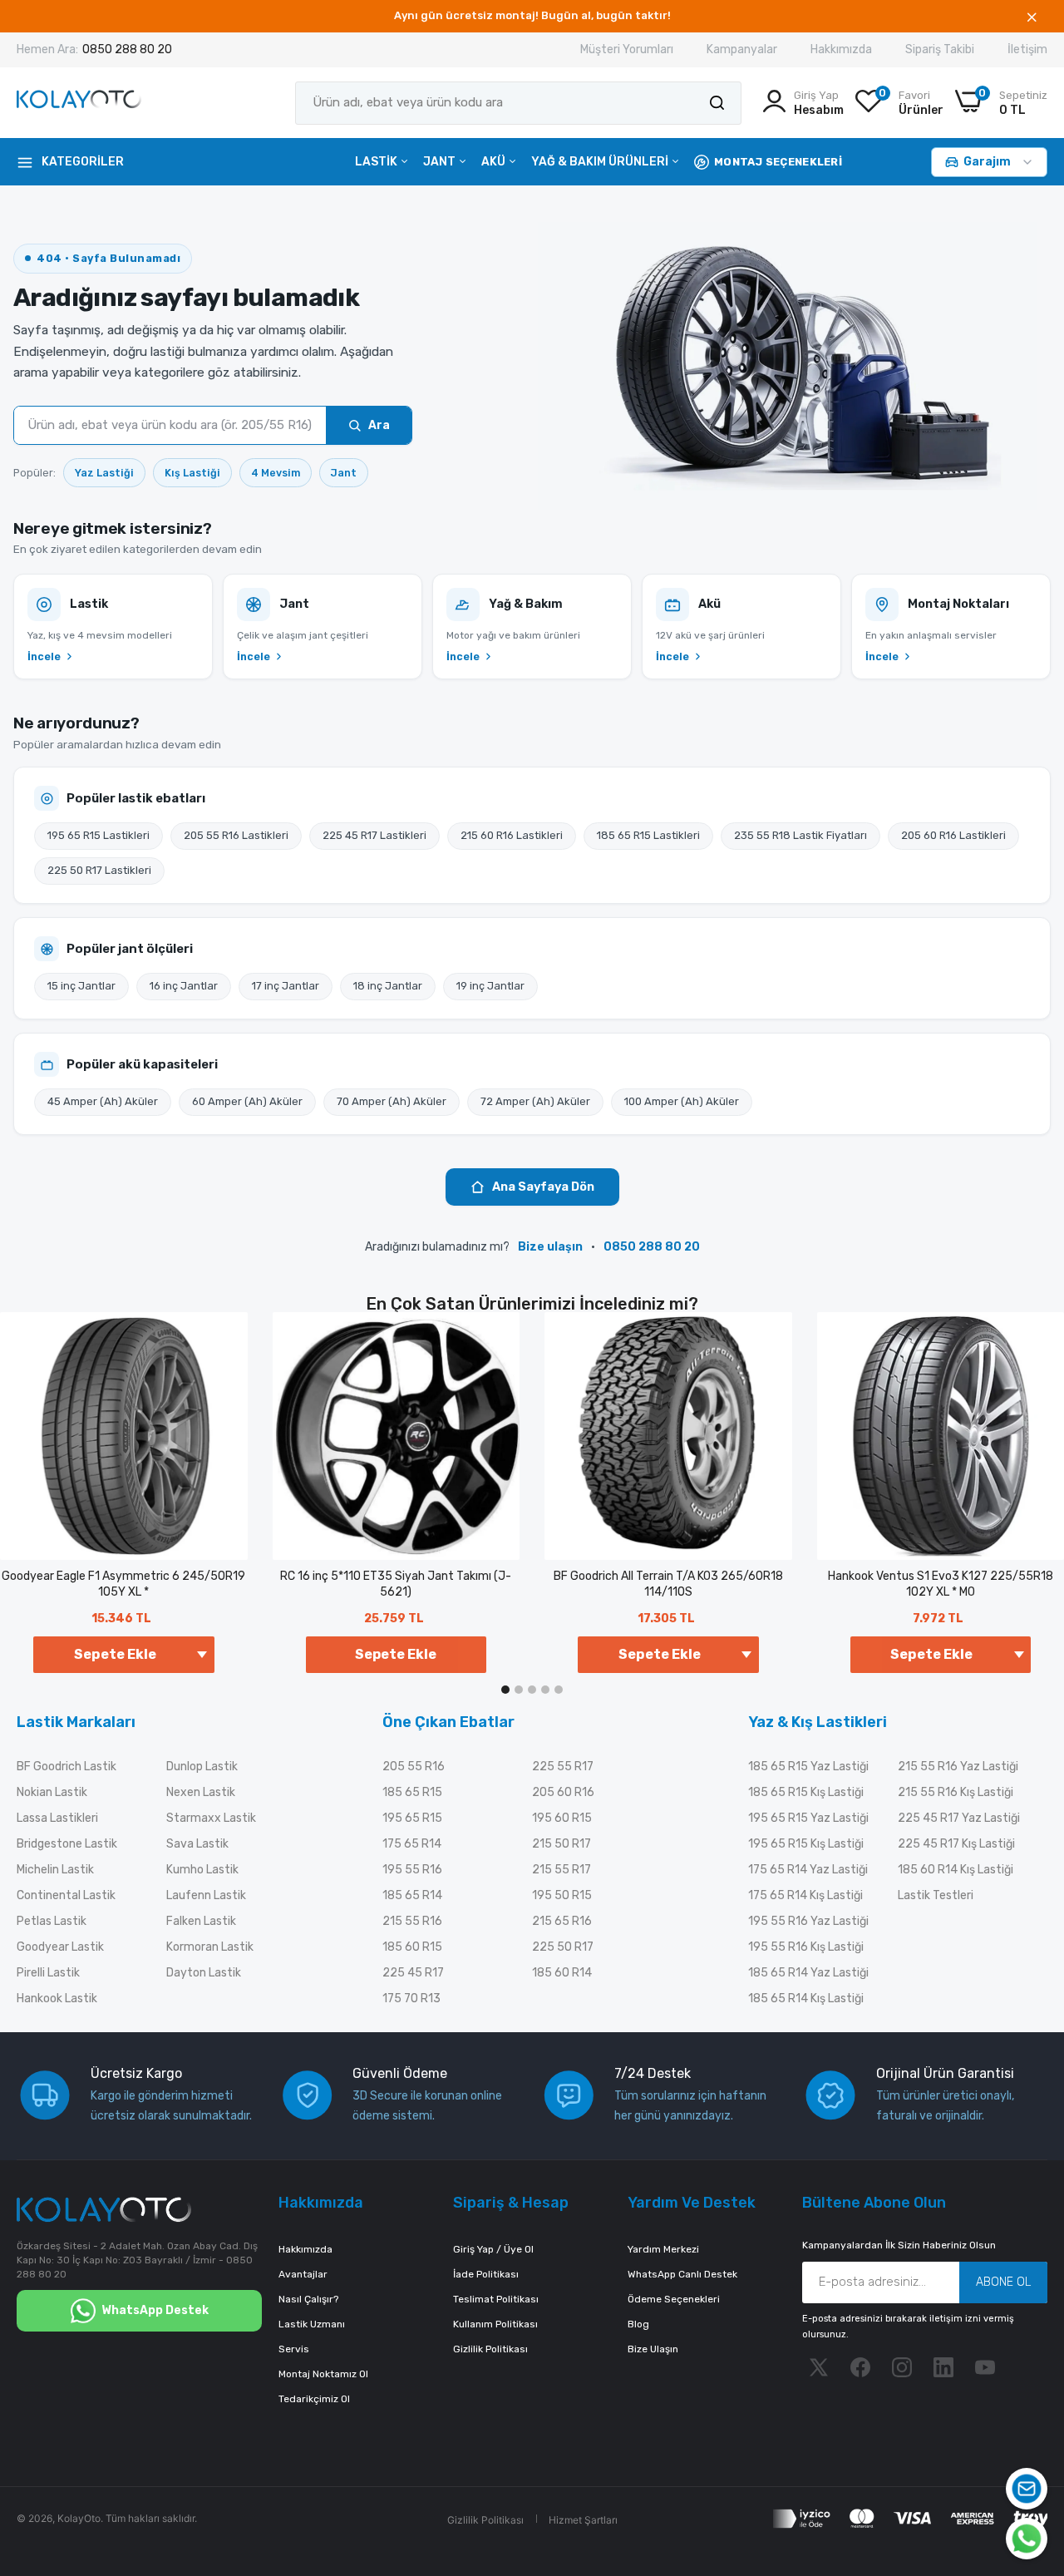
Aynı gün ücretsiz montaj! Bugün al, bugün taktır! (532, 15)
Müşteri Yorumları (627, 49)
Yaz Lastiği (104, 473)
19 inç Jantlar (490, 986)
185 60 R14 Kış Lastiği (956, 1870)
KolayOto (79, 2518)
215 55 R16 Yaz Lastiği (958, 1767)
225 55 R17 (563, 1767)
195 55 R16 (412, 1870)
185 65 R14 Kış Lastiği (806, 1999)
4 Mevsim (276, 473)
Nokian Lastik (52, 1792)
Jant (441, 162)
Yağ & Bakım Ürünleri (601, 162)
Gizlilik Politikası (490, 2349)
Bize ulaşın (550, 1247)
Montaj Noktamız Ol (323, 2374)
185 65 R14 (412, 1895)
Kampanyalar (742, 49)
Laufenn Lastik (206, 1895)
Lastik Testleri (936, 1895)
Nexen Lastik (201, 1792)
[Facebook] (860, 2367)
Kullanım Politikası (495, 2324)
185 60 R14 (562, 1973)
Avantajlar (303, 2274)
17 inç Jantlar (286, 986)
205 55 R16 (414, 1767)
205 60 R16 (563, 1792)
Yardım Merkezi (663, 2249)
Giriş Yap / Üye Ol (493, 2249)
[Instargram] (902, 2367)
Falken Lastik (201, 1921)
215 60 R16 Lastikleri (512, 835)
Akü (495, 162)
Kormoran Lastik (210, 1947)
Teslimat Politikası (496, 2299)
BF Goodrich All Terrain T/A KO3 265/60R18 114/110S (668, 1584)
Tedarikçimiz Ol (314, 2399)
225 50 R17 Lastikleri (99, 870)
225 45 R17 (413, 1973)
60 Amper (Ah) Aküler (247, 1101)
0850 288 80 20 (127, 49)
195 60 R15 (562, 1818)
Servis (294, 2349)
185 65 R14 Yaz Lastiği (808, 1973)
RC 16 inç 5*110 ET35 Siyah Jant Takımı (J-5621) (396, 1584)
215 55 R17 (562, 1870)
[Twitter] (819, 2367)
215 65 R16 (562, 1921)
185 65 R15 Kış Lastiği (806, 1792)
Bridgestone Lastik (67, 1844)
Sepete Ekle (396, 1654)
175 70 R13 (411, 1999)
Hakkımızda (841, 49)
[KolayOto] (79, 103)
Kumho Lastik (202, 1870)
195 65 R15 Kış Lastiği (806, 1844)
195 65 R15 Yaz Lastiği (808, 1818)
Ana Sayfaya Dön (543, 1187)
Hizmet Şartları (583, 2520)
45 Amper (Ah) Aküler (103, 1101)
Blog (638, 2324)
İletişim (1027, 49)
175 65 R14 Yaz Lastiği (808, 1870)
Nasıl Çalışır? (308, 2299)
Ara (379, 425)
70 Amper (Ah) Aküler (392, 1101)
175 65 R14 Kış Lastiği (805, 1895)
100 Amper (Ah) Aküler (682, 1101)
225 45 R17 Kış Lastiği (956, 1844)
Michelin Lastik (55, 1870)
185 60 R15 (412, 1947)
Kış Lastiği (192, 473)
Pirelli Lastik (48, 1973)
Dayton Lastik (204, 1973)
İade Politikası (486, 2274)
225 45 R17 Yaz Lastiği (959, 1818)
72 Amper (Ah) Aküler (535, 1101)
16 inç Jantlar (184, 986)
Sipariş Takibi (940, 49)
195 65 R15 (412, 1818)
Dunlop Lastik (202, 1767)
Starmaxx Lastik (211, 1818)
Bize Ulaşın (653, 2349)
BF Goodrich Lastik (66, 1767)
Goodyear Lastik (60, 1947)
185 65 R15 (412, 1792)
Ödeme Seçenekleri (674, 2299)
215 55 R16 (412, 1921)
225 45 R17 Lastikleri (374, 835)
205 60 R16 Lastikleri (953, 835)
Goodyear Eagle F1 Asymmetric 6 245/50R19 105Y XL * (123, 1584)
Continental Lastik (66, 1895)
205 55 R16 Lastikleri (236, 835)
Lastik (377, 162)
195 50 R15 (562, 1895)
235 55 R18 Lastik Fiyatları (800, 835)
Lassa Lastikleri (57, 1818)
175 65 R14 (412, 1844)
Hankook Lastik (57, 1999)
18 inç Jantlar (388, 986)
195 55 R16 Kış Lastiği (806, 1947)
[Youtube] (985, 2367)
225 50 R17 (563, 1947)
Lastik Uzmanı (312, 2324)
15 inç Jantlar (81, 986)
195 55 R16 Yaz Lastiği (808, 1921)
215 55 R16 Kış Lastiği (956, 1792)
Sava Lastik (197, 1844)
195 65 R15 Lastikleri (99, 835)
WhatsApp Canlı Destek (682, 2274)
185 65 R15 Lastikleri (648, 835)
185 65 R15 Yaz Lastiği (808, 1767)
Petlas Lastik (52, 1921)
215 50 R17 (562, 1844)
